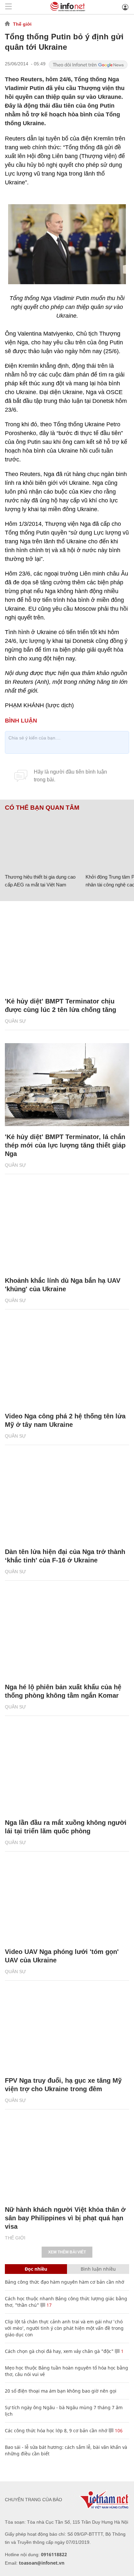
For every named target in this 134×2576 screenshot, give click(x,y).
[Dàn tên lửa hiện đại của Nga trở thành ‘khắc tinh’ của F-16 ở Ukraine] (67, 1500)
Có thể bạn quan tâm (42, 808)
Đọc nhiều (36, 2269)
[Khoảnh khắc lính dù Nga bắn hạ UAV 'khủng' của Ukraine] (67, 1229)
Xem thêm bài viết (67, 2252)
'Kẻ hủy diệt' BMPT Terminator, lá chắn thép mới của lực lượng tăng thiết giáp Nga (65, 1145)
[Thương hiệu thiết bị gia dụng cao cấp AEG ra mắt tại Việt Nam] (43, 841)
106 (118, 2430)
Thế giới (22, 24)
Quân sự (15, 1021)
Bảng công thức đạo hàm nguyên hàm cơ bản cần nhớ (65, 2282)
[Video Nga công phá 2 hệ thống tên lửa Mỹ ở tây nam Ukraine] (67, 1364)
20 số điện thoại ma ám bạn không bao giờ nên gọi (61, 2391)
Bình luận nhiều (98, 2269)
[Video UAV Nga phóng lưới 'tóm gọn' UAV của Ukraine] (67, 1899)
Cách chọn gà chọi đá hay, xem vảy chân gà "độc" (59, 2351)
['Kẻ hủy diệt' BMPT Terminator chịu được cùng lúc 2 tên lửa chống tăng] (67, 949)
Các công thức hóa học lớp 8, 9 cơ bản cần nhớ (56, 2430)
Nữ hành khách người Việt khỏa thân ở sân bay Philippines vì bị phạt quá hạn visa (65, 2218)
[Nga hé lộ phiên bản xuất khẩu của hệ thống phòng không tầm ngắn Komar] (67, 1635)
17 (48, 2305)
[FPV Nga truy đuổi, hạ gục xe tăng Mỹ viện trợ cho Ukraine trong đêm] (67, 2029)
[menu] (8, 7)
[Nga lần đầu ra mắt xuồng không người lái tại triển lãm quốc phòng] (67, 1770)
